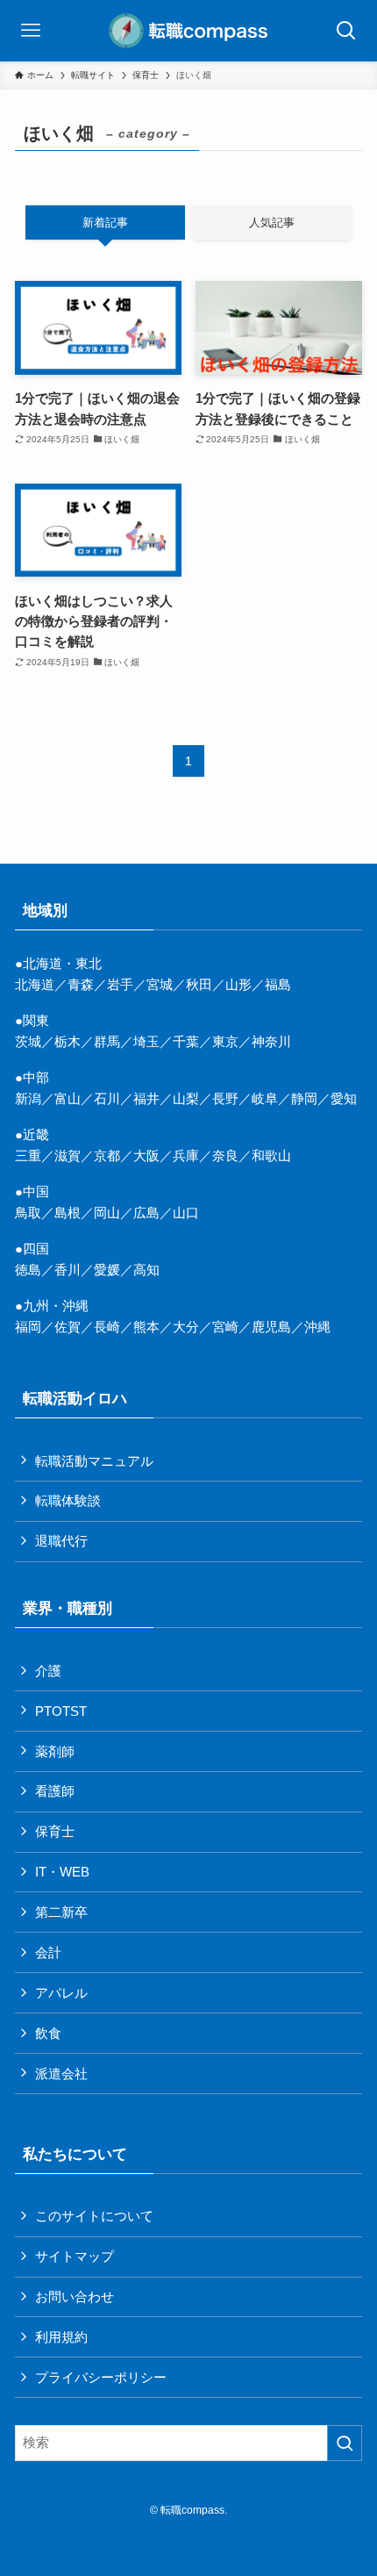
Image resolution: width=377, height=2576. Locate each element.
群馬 (107, 1041)
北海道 (35, 984)
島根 (68, 1213)
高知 (146, 1270)
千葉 (186, 1041)
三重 (28, 1155)
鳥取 (28, 1213)
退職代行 (61, 1541)
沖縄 (317, 1327)
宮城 (160, 984)
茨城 (28, 1041)
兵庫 (186, 1155)
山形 (238, 984)
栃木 (68, 1041)
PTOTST (61, 1711)
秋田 (199, 984)
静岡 (304, 1098)
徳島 (28, 1270)
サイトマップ (75, 2256)
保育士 (55, 1831)
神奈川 (271, 1041)
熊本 (146, 1327)
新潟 (28, 1098)
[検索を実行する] (345, 2443)
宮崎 (225, 1327)
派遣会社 (61, 2074)
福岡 (28, 1327)
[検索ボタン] (346, 31)
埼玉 (146, 1041)
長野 (225, 1098)
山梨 (186, 1098)
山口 (186, 1213)
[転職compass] (188, 31)
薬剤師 (55, 1751)
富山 (68, 1098)
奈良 (225, 1155)
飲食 (48, 2033)
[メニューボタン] (31, 31)
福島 (278, 984)
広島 (146, 1213)
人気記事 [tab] (272, 222)
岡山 (107, 1213)
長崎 (107, 1327)
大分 (186, 1327)
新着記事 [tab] (105, 222)
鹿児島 (271, 1327)
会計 (48, 1952)
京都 (107, 1155)
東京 (225, 1041)
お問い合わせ (75, 2296)
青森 (81, 984)
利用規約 (61, 2337)
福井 (146, 1098)
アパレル (61, 1993)
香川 (68, 1270)
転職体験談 (68, 1500)
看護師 (55, 1791)
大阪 (146, 1155)
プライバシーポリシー (101, 2377)
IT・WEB (62, 1872)
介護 (48, 1671)
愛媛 (107, 1270)
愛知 (344, 1098)
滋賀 (68, 1155)
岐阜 (265, 1098)
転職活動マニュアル (94, 1461)
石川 (107, 1098)
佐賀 (68, 1327)
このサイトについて (94, 2216)
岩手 (120, 984)
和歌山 (271, 1155)
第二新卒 (61, 1912)
